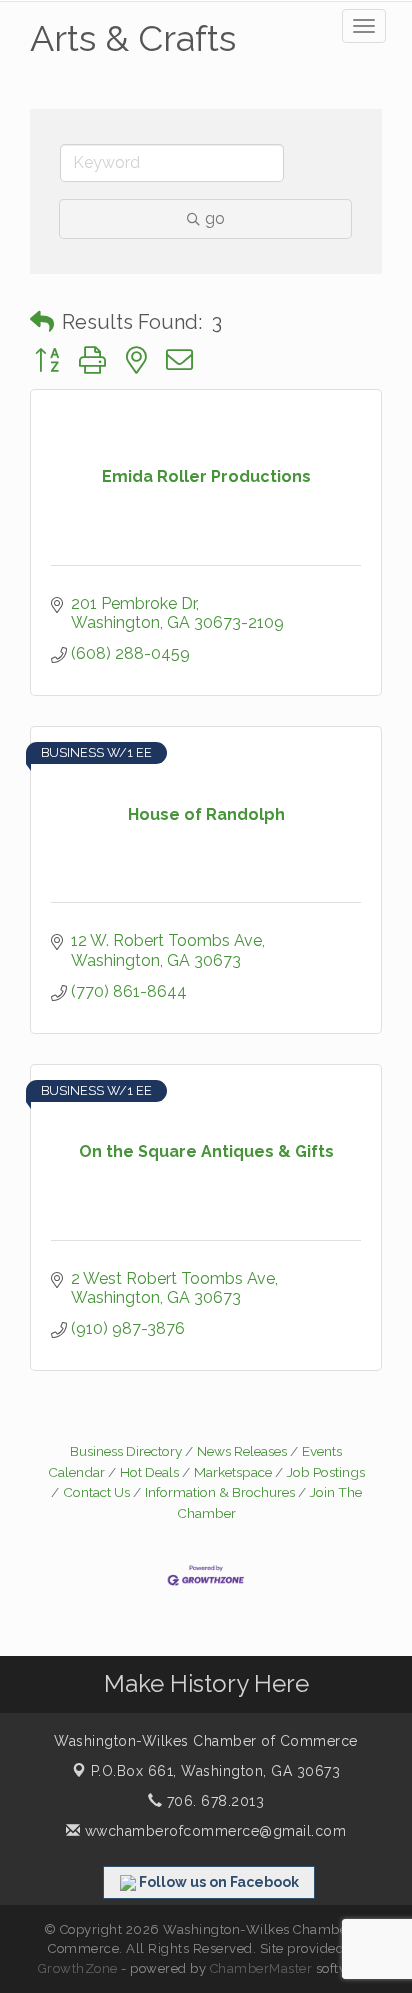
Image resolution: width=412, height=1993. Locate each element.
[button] (42, 322)
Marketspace (233, 1472)
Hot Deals (149, 1472)
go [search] (215, 218)
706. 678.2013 (213, 1801)
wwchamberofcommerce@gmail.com (213, 1831)
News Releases (242, 1451)
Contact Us (96, 1492)
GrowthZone (78, 1968)
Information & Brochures (220, 1492)
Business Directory (126, 1451)
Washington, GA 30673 (216, 1771)
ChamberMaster (261, 1968)
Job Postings (326, 1472)
